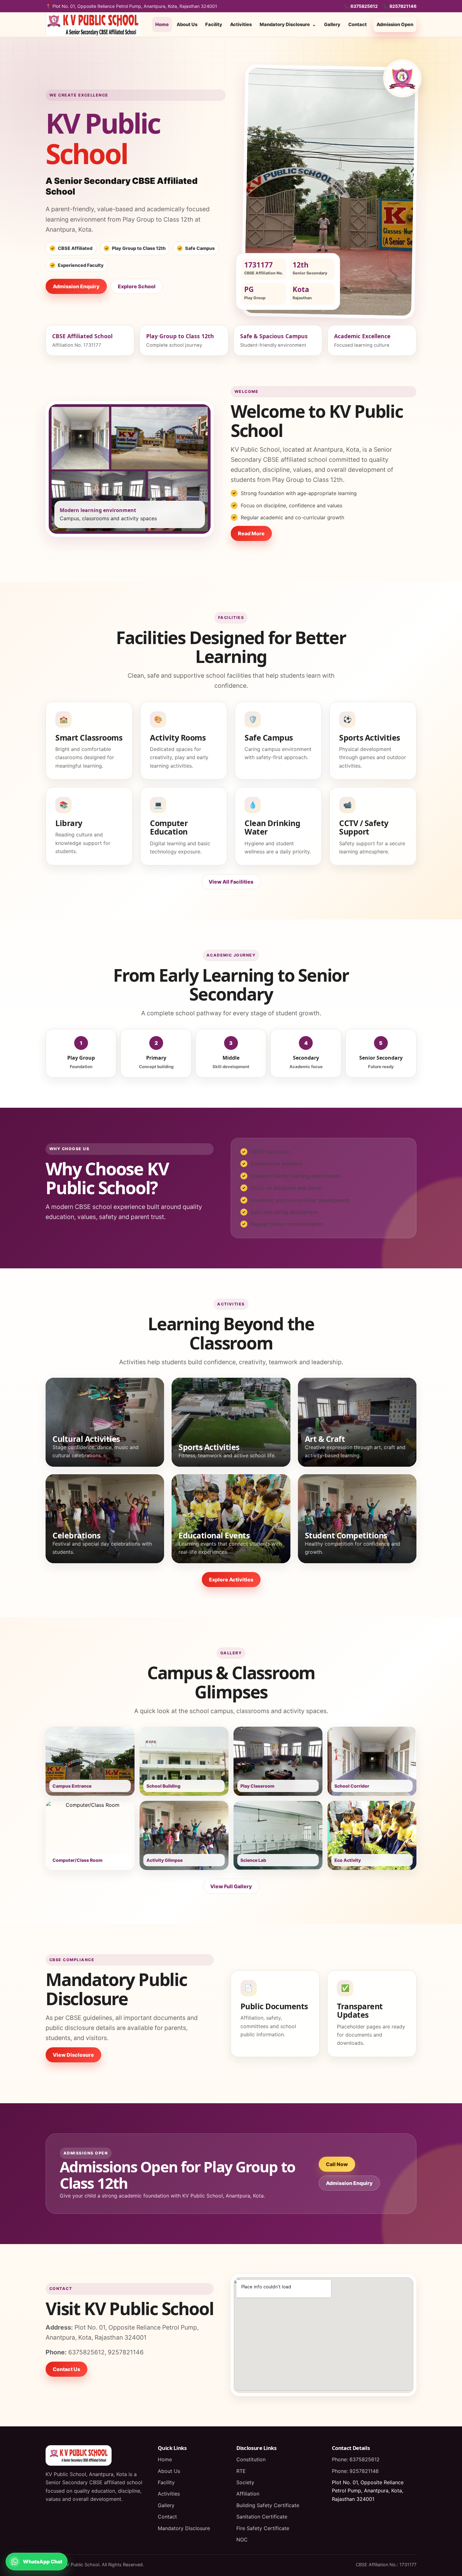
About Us (187, 25)
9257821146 (126, 2352)
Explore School (137, 286)
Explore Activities (231, 1580)
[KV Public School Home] (93, 25)
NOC (242, 2540)
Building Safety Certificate (268, 2505)
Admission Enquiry (76, 286)
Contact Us (66, 2369)
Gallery (332, 25)
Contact (357, 25)
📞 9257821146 (400, 6)
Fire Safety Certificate (263, 2528)
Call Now (337, 2164)
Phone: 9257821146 (355, 2471)
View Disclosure (73, 2055)
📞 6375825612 (361, 6)
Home (162, 25)
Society (245, 2482)
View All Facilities (231, 882)
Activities (241, 25)
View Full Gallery (231, 1886)
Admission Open (395, 25)
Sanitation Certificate (262, 2517)
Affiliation (248, 2494)
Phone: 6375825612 (356, 2459)
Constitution (251, 2459)
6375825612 (86, 2352)
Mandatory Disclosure (288, 25)
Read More (251, 533)
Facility (214, 25)
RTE (241, 2471)
